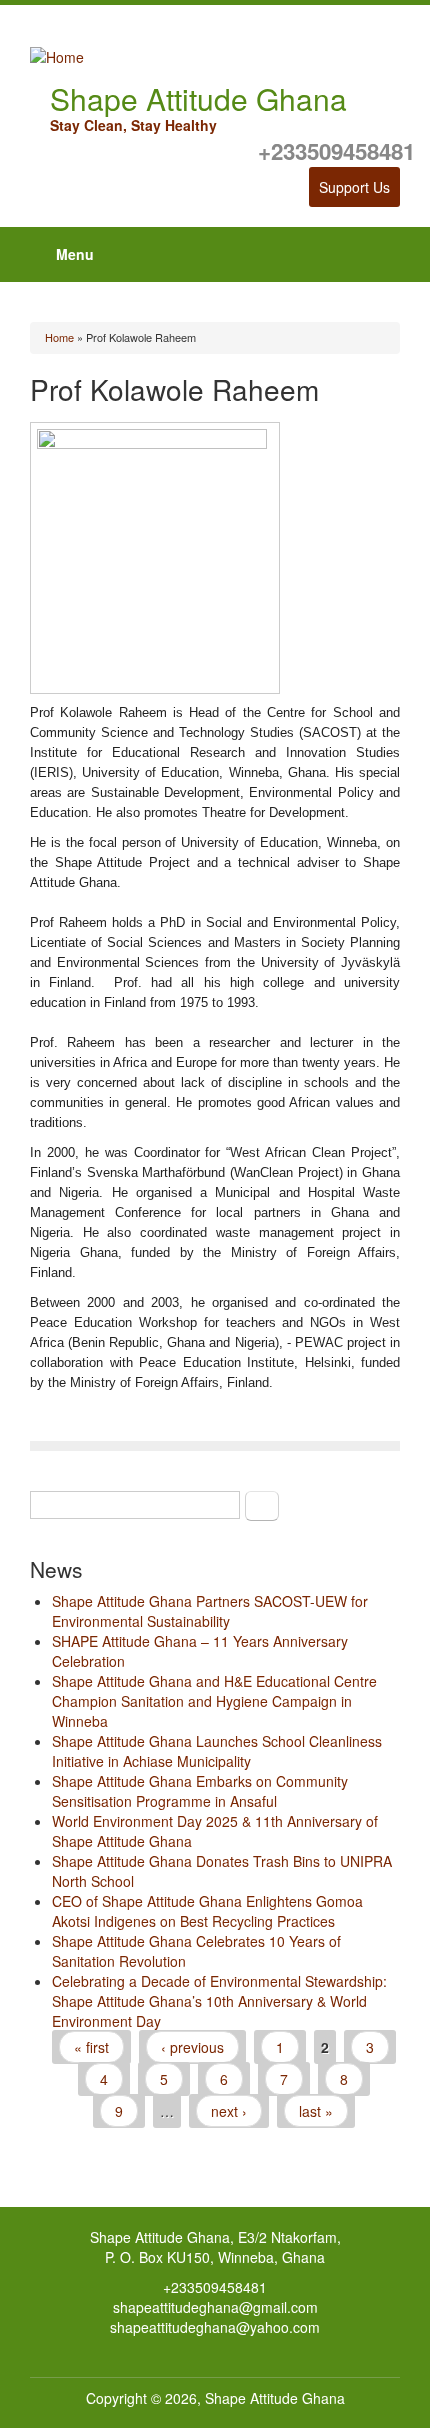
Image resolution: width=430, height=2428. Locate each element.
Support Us (354, 187)
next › (229, 2111)
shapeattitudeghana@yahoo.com (215, 2327)
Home (59, 337)
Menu (75, 254)
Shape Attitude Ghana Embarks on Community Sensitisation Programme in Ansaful (200, 1791)
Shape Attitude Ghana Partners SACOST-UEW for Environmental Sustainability (210, 1611)
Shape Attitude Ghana (275, 2398)
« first (91, 2047)
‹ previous (192, 2047)
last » (316, 2111)
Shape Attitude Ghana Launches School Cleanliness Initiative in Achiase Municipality (217, 1751)
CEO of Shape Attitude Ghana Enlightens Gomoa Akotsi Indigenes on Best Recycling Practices (207, 1911)
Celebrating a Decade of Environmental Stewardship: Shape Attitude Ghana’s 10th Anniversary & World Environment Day (219, 2001)
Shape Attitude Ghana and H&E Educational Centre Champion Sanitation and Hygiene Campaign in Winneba (214, 1701)
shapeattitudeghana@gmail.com (215, 2307)
